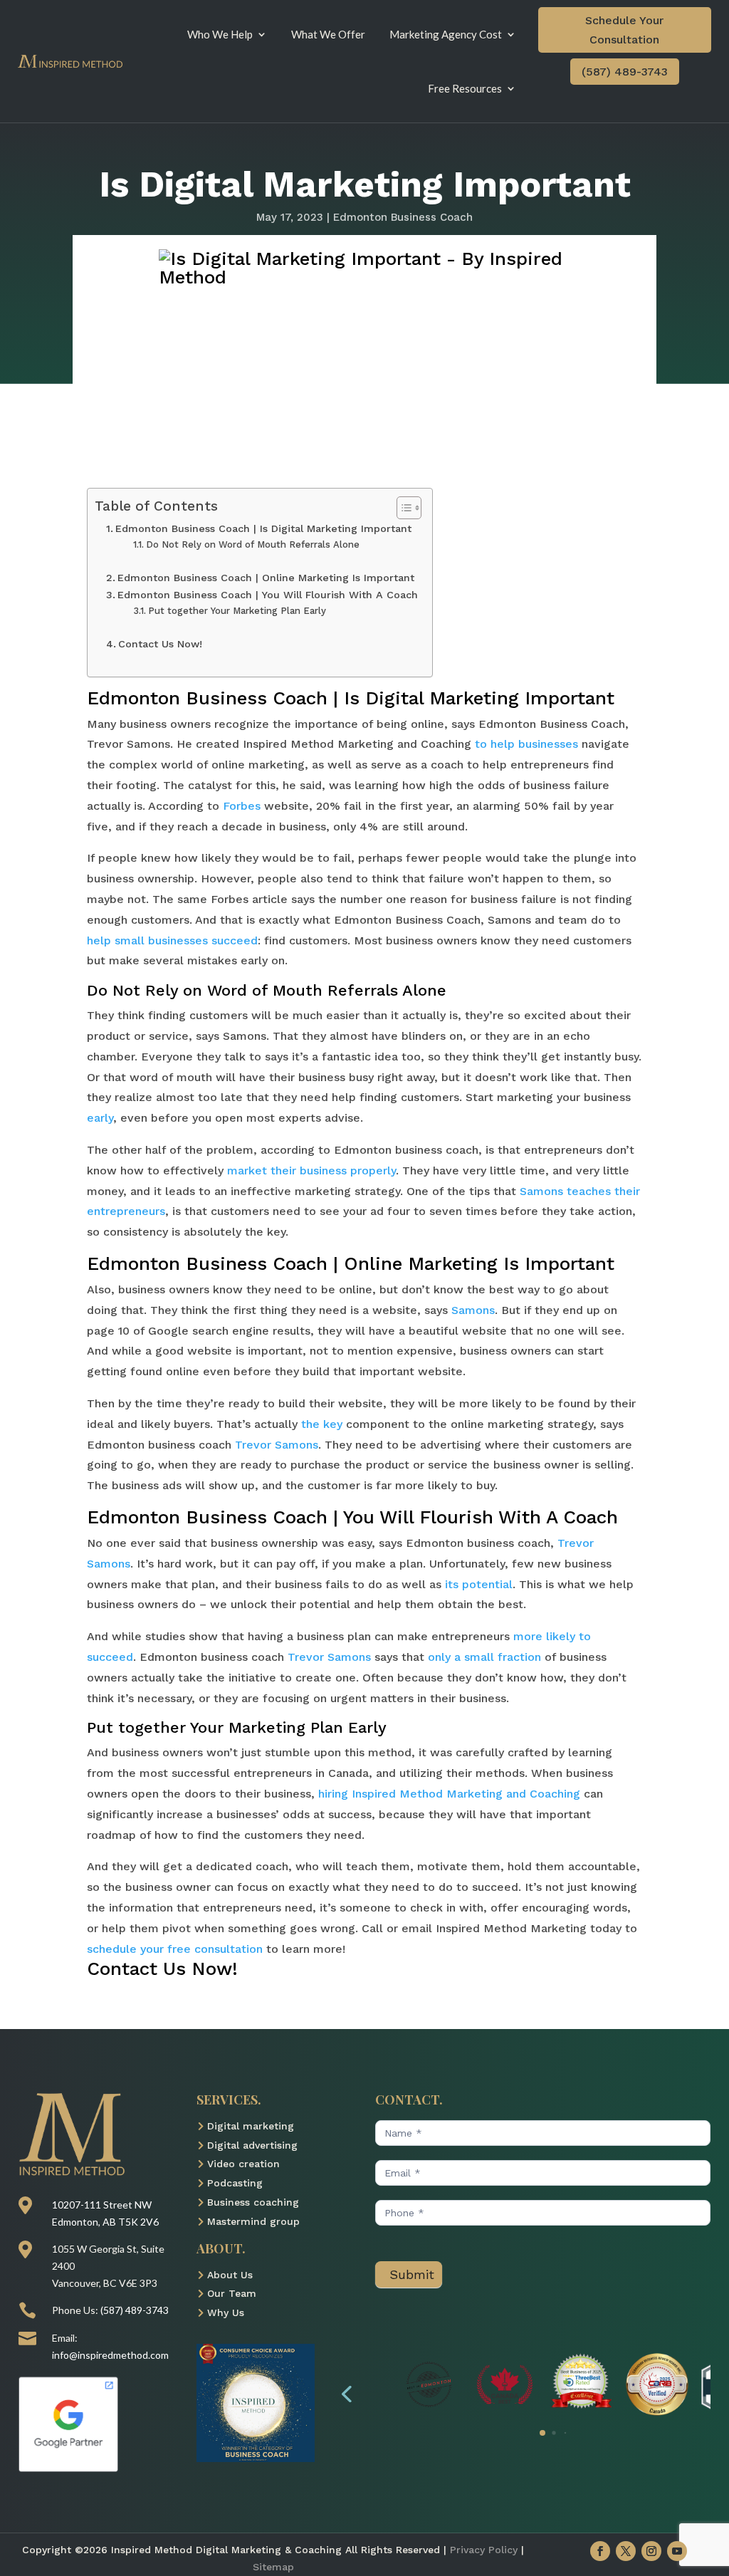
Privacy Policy (484, 2550)
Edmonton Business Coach (403, 217)
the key (322, 1424)
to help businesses (526, 744)
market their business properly (311, 1170)
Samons (473, 1310)
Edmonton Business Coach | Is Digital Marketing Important (263, 529)
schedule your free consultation (175, 1949)
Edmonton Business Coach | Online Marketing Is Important (266, 578)
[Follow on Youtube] (677, 2551)
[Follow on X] (626, 2551)
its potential (479, 1584)
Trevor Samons (277, 1445)
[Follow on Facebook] (600, 2551)
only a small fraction (484, 1657)
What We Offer (328, 34)
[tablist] (542, 2436)
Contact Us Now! (160, 644)
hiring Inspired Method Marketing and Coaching (449, 1794)
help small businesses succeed (172, 940)
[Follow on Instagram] (651, 2551)
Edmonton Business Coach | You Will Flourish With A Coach (268, 595)
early (100, 1118)
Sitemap (273, 2567)
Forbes (242, 806)
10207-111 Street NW (102, 2205)
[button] (346, 2393)
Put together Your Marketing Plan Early (237, 611)
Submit (412, 2274)
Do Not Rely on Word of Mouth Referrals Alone (253, 544)
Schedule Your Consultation (624, 30)
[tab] (542, 2433)
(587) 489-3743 (625, 72)
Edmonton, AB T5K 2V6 (105, 2222)
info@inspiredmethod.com (110, 2355)
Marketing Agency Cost (446, 34)
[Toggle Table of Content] (402, 508)
